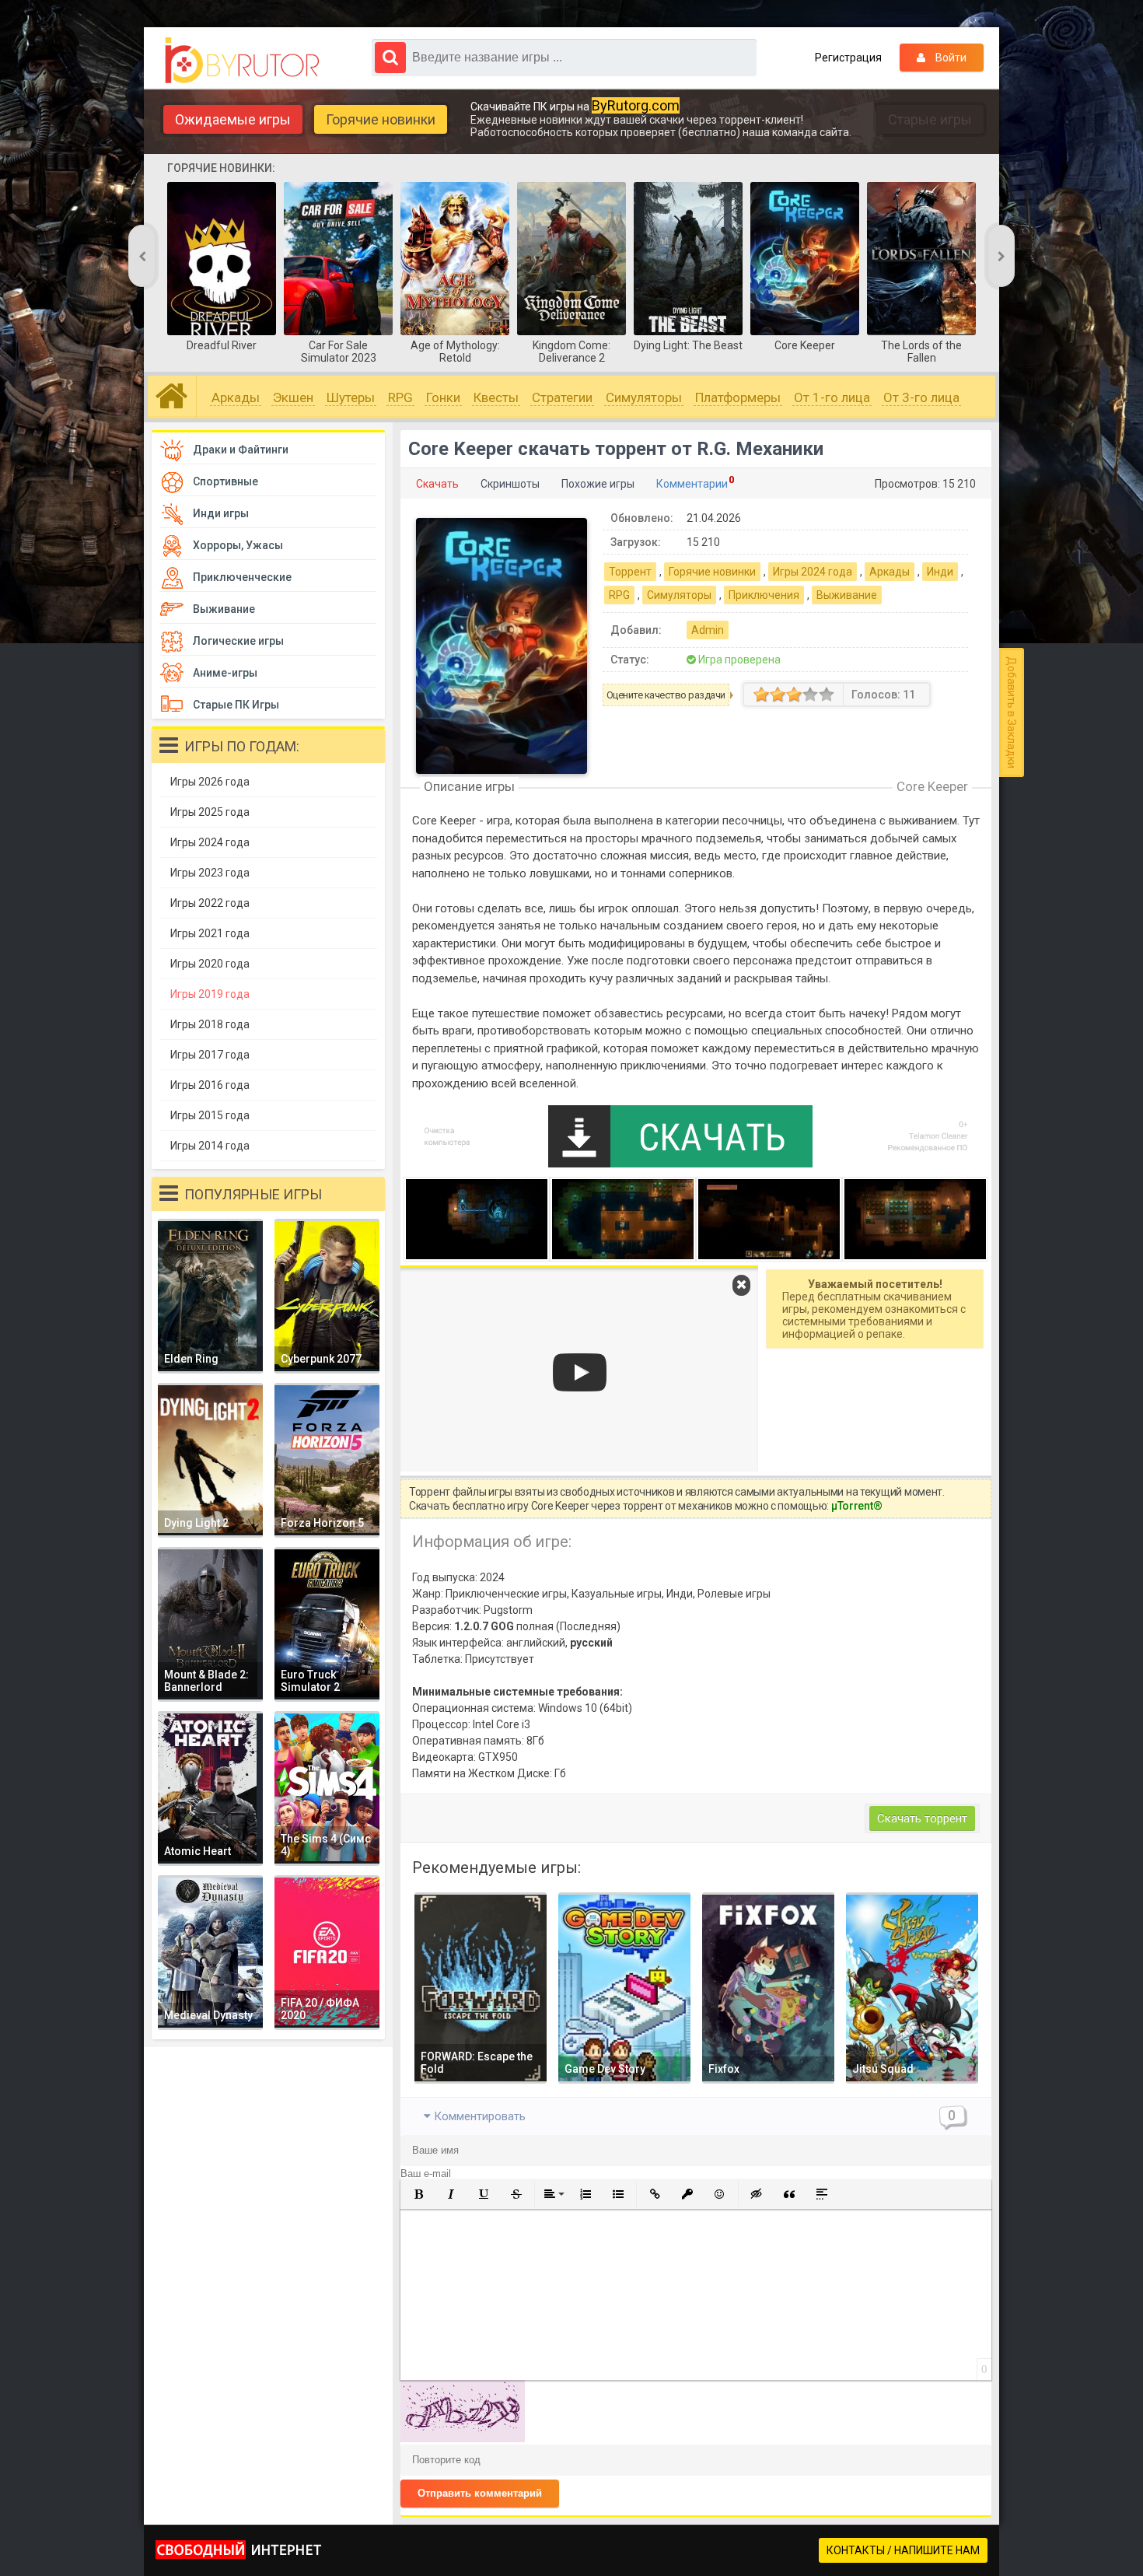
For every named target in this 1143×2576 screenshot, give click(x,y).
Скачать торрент (922, 1818)
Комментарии (692, 484)
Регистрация (848, 58)
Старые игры (930, 119)
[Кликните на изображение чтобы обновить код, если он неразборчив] (463, 2438)
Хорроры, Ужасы (238, 545)
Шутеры (351, 397)
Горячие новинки (381, 119)
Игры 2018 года (210, 1024)
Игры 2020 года (210, 964)
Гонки (443, 397)
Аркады (236, 397)
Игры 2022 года (210, 903)
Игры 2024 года (813, 572)
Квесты (496, 397)
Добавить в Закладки (1012, 712)
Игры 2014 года (210, 1146)
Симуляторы (644, 397)
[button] (418, 2194)
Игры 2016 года (210, 1085)
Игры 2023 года (210, 873)
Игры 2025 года (210, 812)
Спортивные (225, 481)
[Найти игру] (390, 58)
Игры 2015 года (210, 1115)
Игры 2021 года (210, 933)
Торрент (630, 572)
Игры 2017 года (210, 1055)
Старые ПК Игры (236, 705)
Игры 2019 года (210, 994)
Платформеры (738, 397)
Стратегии (562, 397)
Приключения (764, 595)
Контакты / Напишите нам (903, 2550)
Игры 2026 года (210, 782)
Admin (708, 630)
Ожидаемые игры (233, 119)
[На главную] (246, 61)
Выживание (847, 595)
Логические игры (238, 641)
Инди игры (221, 513)
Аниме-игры (225, 673)
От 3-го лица (921, 397)
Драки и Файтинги (241, 450)
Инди (940, 572)
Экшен (293, 397)
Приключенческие (242, 577)
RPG (400, 397)
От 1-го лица (832, 397)
